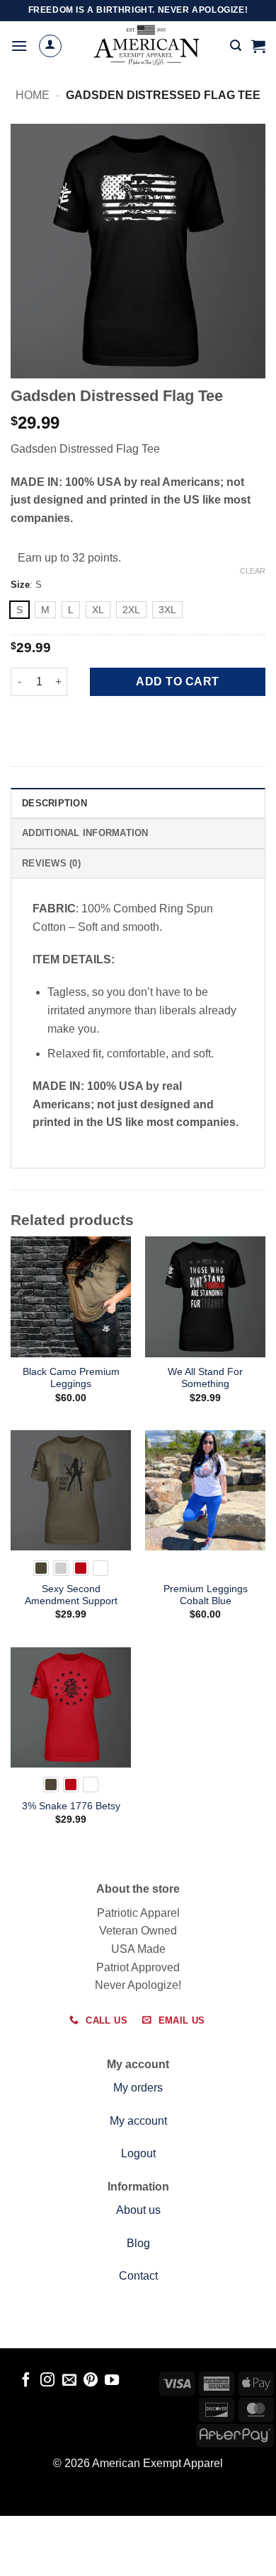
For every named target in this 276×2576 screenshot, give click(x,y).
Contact (138, 2276)
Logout (138, 2153)
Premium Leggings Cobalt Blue (206, 1595)
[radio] (19, 610)
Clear (253, 571)
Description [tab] (54, 803)
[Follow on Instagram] (47, 2381)
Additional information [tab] (85, 833)
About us (138, 2210)
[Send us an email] (69, 2381)
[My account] (50, 46)
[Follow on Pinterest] (91, 2381)
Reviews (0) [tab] (51, 863)
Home (33, 95)
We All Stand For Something (205, 1378)
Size (20, 585)
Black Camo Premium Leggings (71, 1378)
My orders (138, 2088)
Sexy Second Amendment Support (71, 1595)
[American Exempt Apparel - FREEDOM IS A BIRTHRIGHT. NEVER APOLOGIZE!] (146, 46)
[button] (19, 46)
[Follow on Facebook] (26, 2381)
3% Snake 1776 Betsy (71, 1806)
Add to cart (177, 681)
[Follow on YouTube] (112, 2381)
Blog (138, 2243)
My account (138, 2121)
